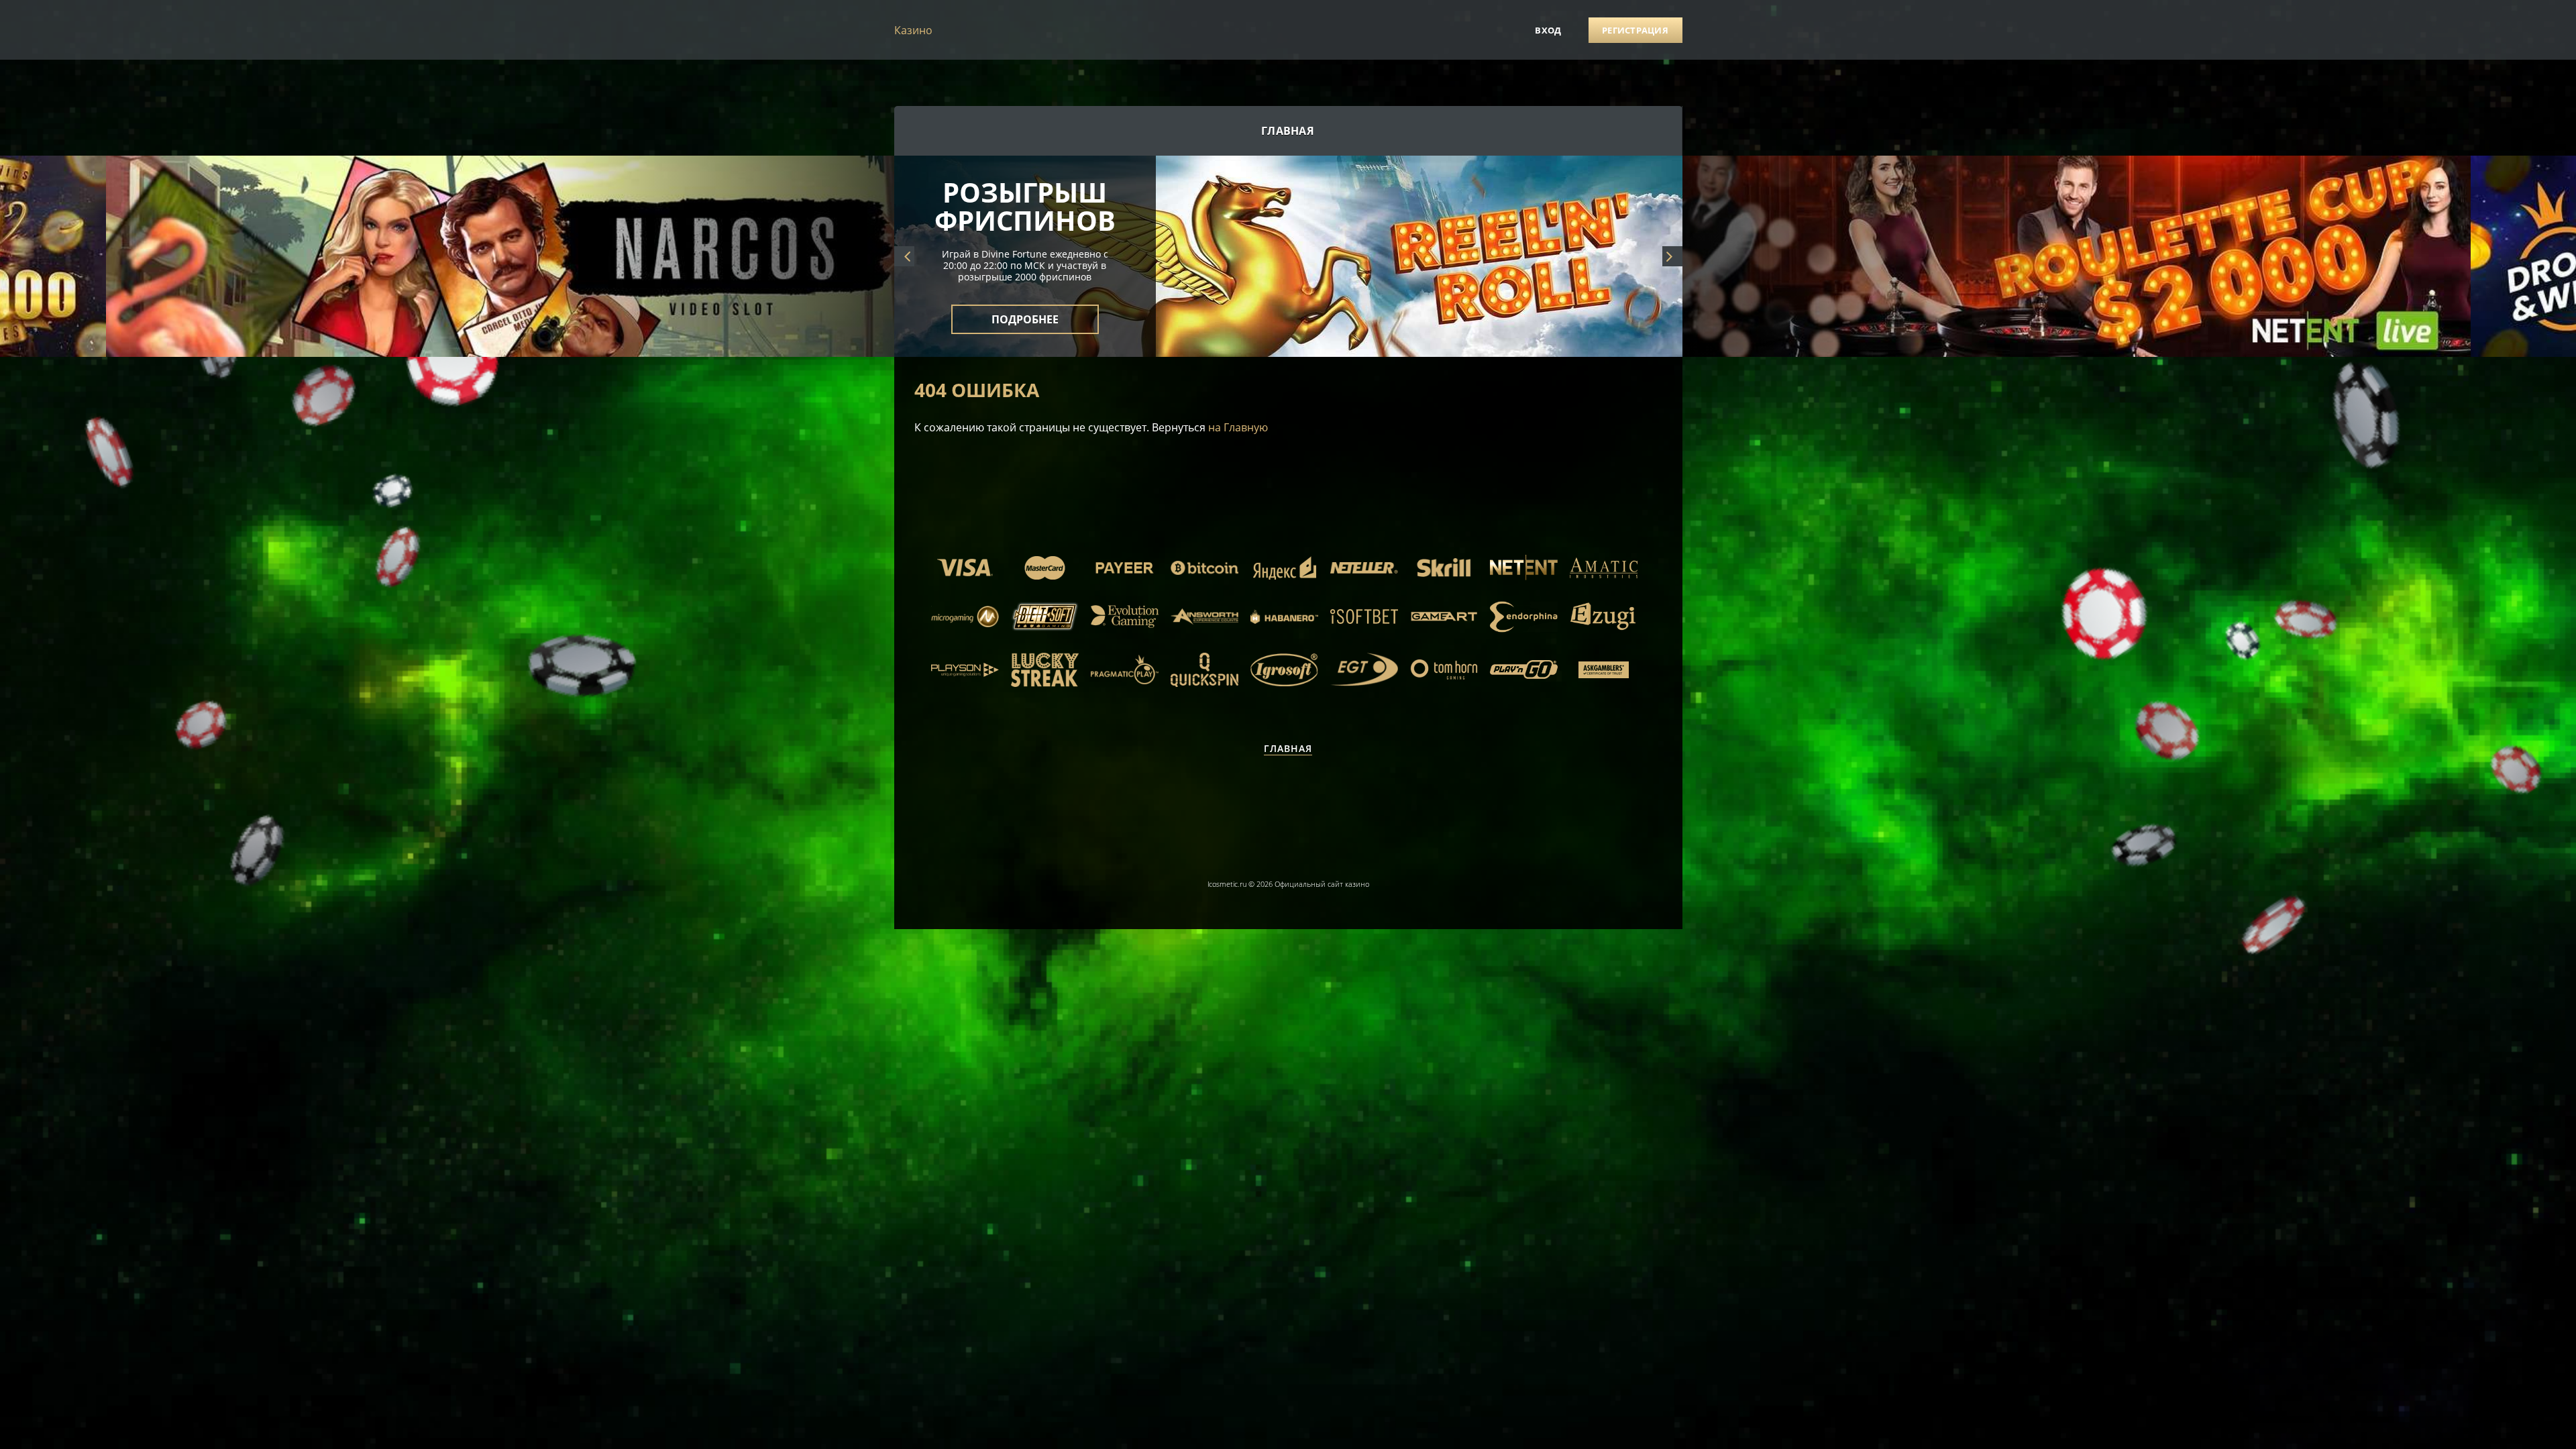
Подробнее (1025, 311)
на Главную (1238, 427)
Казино (913, 30)
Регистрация (1635, 30)
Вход (1548, 30)
